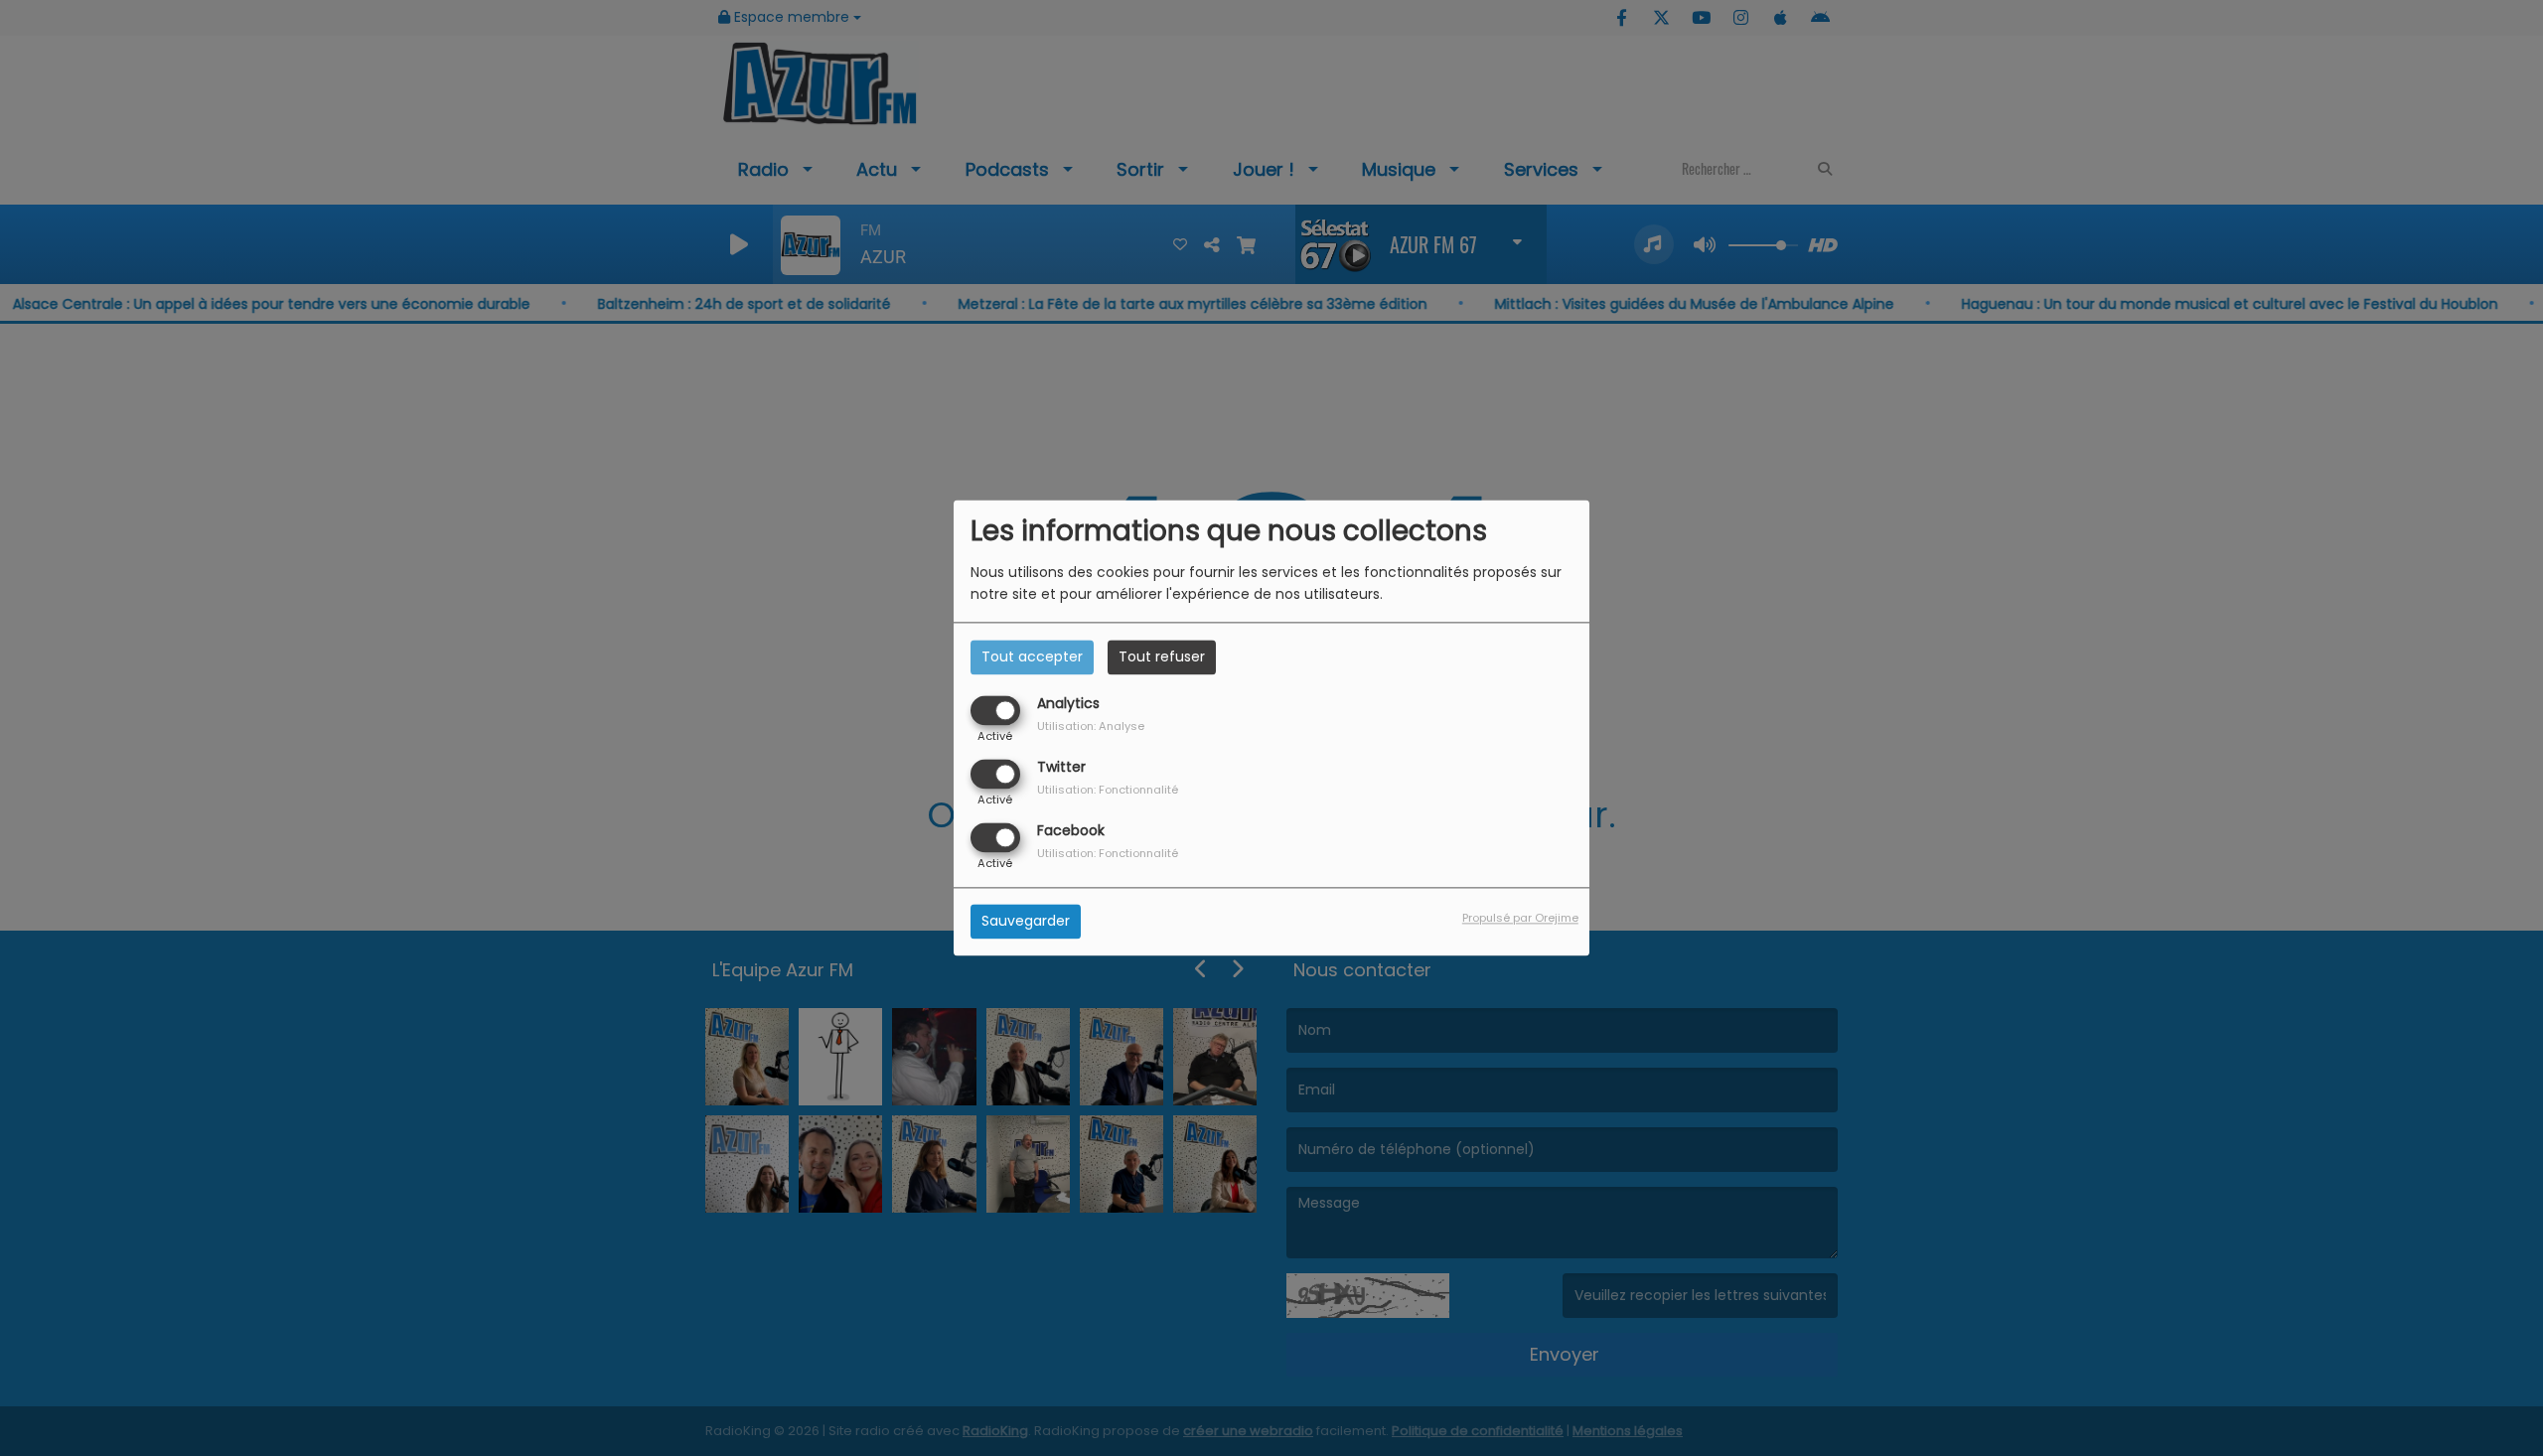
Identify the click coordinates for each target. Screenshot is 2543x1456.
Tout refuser (1162, 656)
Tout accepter (1032, 656)
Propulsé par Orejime (1520, 919)
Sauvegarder (1026, 922)
